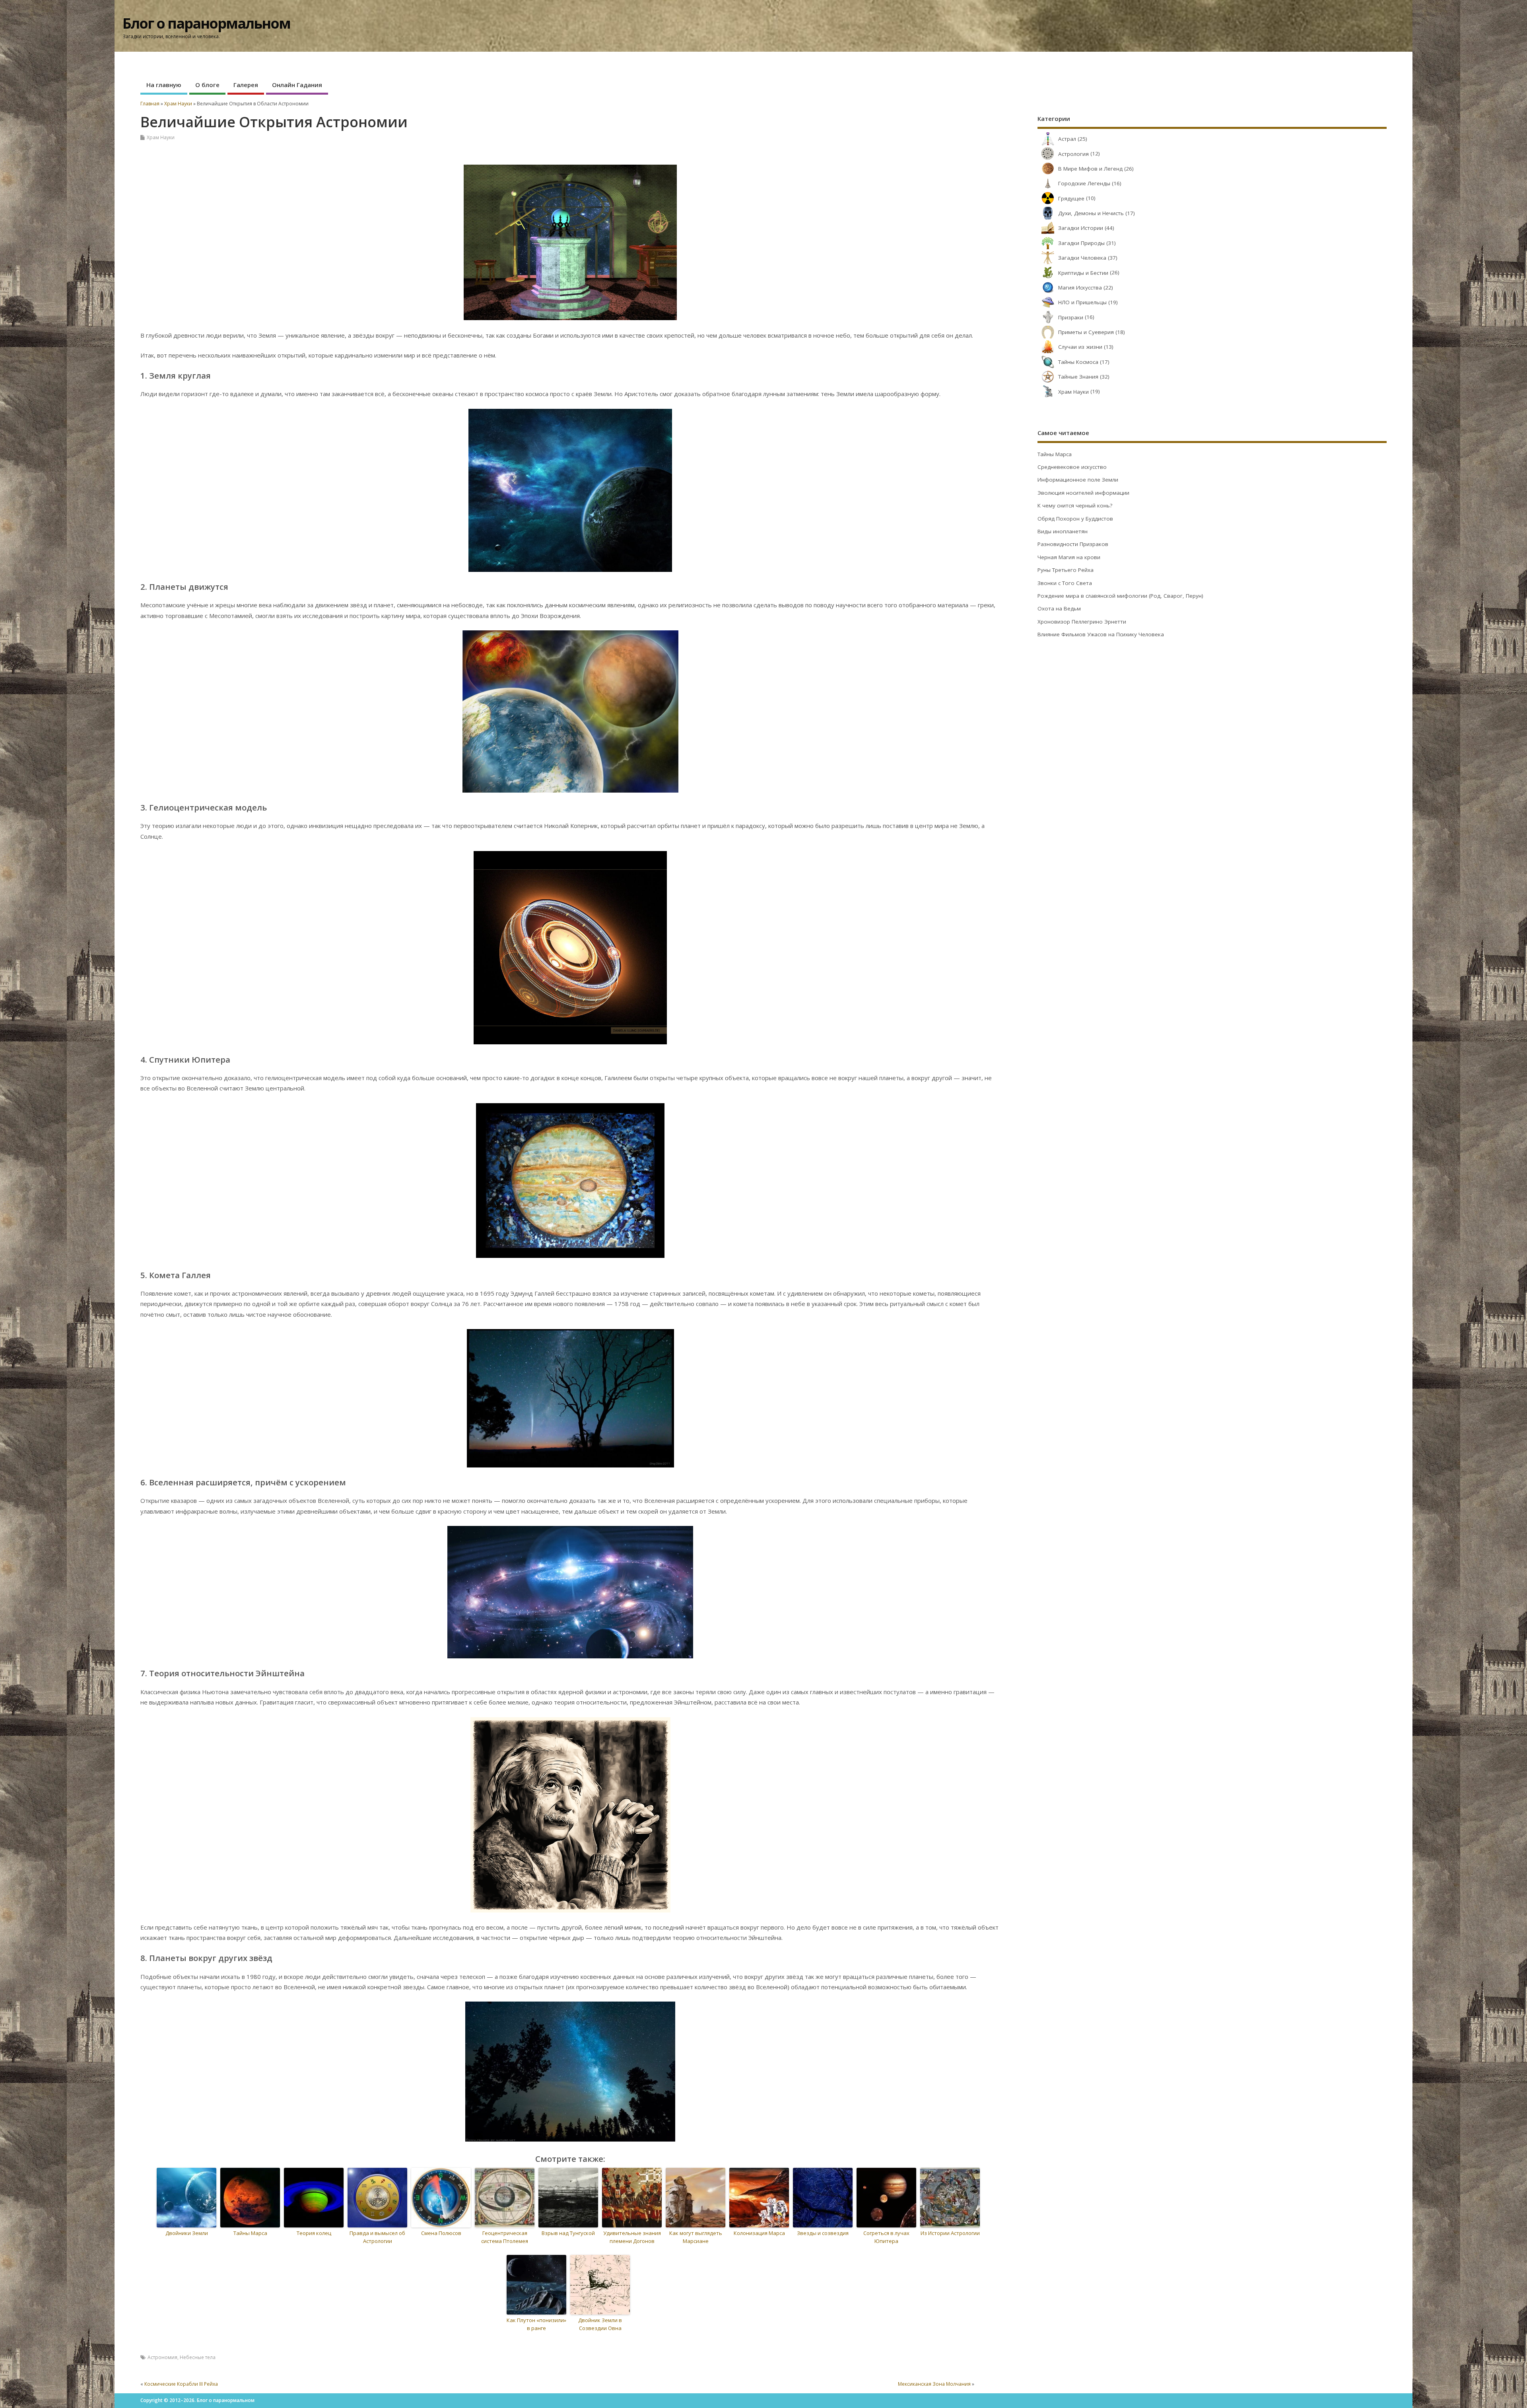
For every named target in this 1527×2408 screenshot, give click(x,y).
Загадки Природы (1081, 243)
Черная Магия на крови (1069, 557)
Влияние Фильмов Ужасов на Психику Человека (1101, 634)
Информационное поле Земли (1078, 480)
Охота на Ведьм (1059, 608)
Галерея (246, 85)
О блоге (207, 85)
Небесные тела (198, 2357)
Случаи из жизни (1080, 347)
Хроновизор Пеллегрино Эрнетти (1082, 622)
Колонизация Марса (759, 2233)
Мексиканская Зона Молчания (934, 2384)
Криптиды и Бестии (1083, 273)
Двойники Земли (187, 2233)
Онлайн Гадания (297, 85)
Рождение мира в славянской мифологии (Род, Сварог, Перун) (1120, 596)
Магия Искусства (1080, 288)
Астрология (1073, 154)
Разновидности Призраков (1073, 544)
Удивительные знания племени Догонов (632, 2237)
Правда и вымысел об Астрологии (377, 2237)
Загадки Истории (1081, 228)
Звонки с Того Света (1065, 583)
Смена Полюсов (441, 2233)
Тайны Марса (250, 2233)
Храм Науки (161, 137)
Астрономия (162, 2357)
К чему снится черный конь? (1075, 505)
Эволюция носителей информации (1083, 493)
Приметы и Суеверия (1086, 332)
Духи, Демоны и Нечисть (1091, 213)
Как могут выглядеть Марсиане (696, 2237)
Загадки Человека (1082, 258)
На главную (164, 85)
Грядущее (1071, 198)
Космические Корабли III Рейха (181, 2384)
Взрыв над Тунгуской (568, 2233)
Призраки (1071, 317)
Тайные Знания (1078, 377)
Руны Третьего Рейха (1066, 570)
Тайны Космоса (1078, 362)
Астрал (1067, 139)
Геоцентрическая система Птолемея (505, 2237)
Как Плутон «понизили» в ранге (536, 2324)
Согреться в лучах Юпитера (886, 2237)
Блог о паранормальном (206, 23)
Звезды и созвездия (823, 2233)
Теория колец (314, 2233)
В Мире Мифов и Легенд (1090, 169)
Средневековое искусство (1072, 467)
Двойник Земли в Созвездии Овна (600, 2324)
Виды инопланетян (1063, 531)
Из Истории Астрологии (950, 2233)
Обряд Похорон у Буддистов (1075, 519)
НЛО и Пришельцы (1082, 302)
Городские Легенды (1084, 183)
